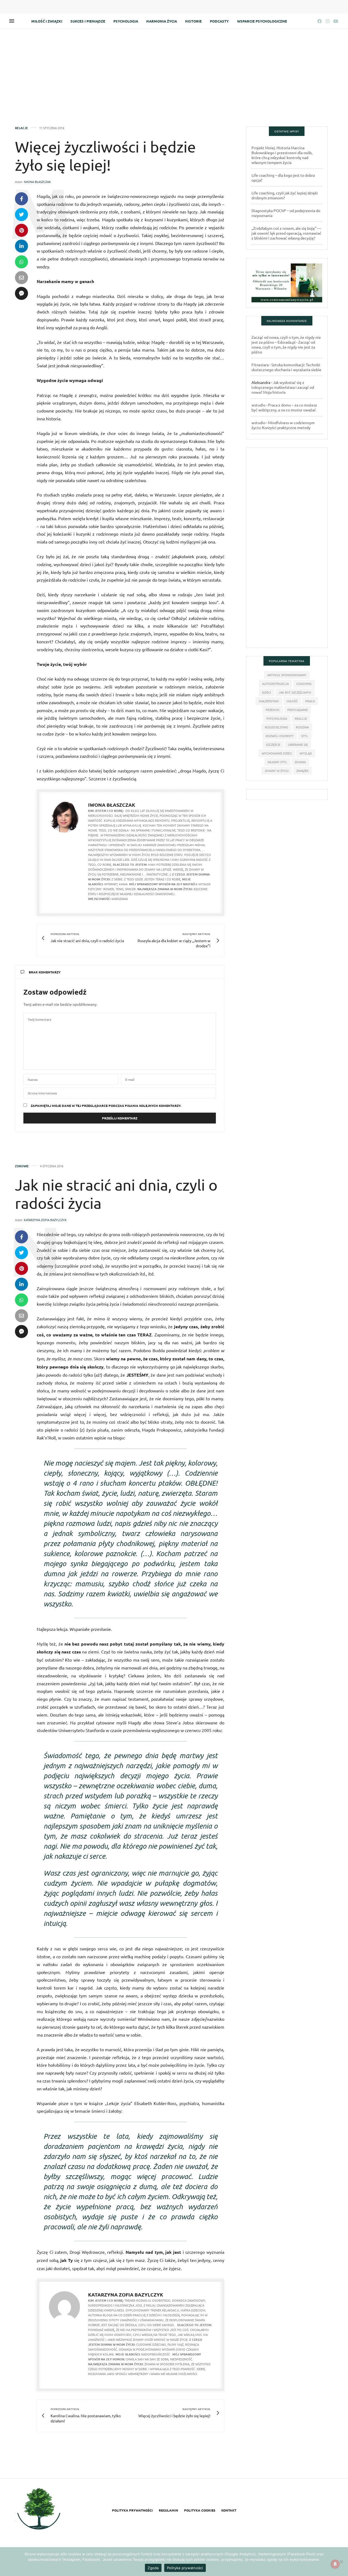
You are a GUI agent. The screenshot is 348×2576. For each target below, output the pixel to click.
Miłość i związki (47, 21)
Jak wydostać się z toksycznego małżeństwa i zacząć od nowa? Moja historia (283, 387)
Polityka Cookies (200, 2510)
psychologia (277, 718)
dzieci (267, 692)
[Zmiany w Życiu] (39, 2510)
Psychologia (126, 21)
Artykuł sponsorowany (287, 675)
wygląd (306, 753)
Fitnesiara (260, 365)
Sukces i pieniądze (88, 21)
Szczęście (273, 744)
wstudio (258, 405)
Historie (193, 21)
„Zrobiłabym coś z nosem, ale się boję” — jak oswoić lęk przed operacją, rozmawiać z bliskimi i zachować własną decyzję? (286, 233)
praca (310, 701)
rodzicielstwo (276, 727)
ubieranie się (298, 744)
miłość (292, 701)
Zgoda (153, 2568)
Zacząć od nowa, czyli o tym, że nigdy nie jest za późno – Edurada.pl (286, 340)
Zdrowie (22, 1166)
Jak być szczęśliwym (295, 692)
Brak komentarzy (45, 972)
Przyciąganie (298, 710)
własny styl (277, 762)
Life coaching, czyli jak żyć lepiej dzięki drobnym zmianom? (285, 195)
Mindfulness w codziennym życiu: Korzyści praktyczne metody (283, 425)
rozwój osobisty (280, 736)
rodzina (302, 727)
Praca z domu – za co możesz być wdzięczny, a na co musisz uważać (284, 407)
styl (305, 736)
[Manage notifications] (335, 2564)
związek (302, 771)
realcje (301, 718)
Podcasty (219, 21)
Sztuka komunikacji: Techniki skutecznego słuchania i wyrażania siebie (286, 367)
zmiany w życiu (277, 771)
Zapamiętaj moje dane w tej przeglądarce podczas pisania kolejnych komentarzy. (106, 1106)
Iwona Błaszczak (37, 182)
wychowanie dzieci (277, 753)
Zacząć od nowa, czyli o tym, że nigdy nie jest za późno (283, 347)
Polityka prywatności (132, 2510)
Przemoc (273, 710)
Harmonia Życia (162, 21)
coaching (304, 684)
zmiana (300, 762)
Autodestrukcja (275, 684)
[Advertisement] (174, 69)
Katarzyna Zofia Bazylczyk (45, 1220)
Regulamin (168, 2510)
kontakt (229, 2510)
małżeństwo (269, 701)
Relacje (21, 128)
